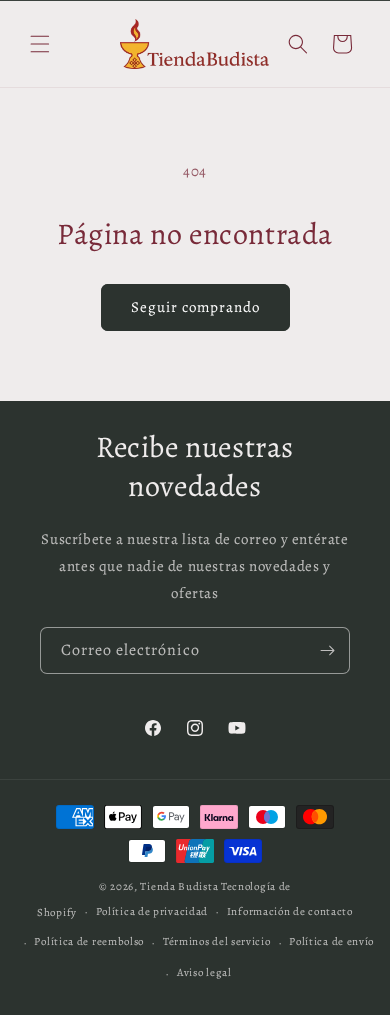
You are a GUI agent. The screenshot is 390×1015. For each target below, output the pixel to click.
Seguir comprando (195, 307)
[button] (40, 44)
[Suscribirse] (327, 650)
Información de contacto (290, 911)
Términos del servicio (217, 941)
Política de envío (331, 941)
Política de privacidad (152, 911)
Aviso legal (204, 972)
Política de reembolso (89, 941)
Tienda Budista (179, 886)
